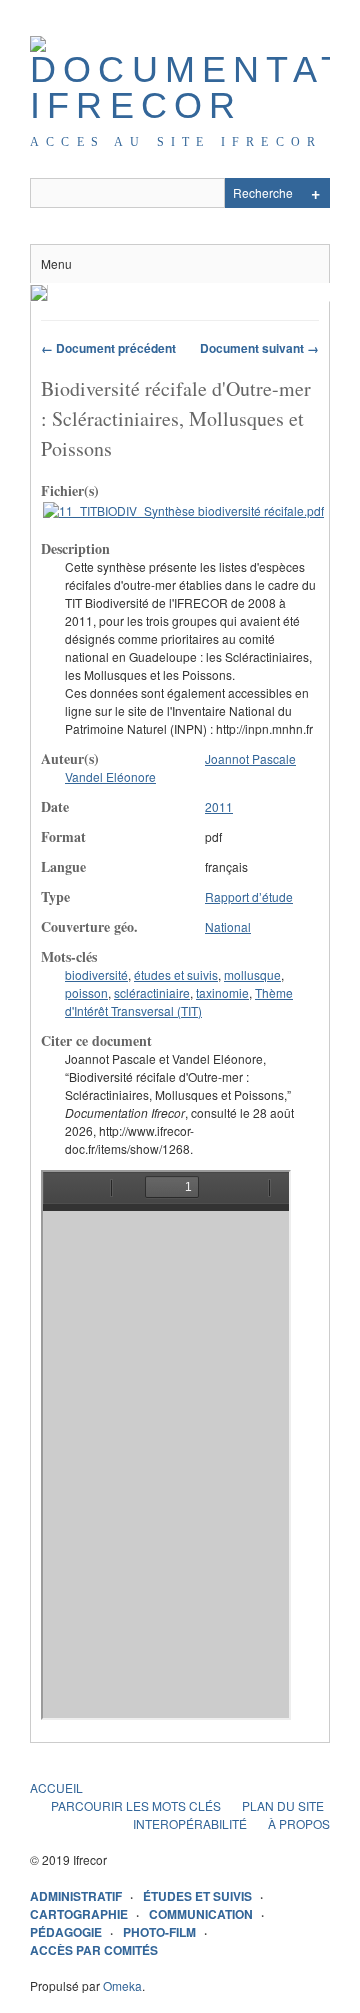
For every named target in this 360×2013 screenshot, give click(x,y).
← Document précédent (108, 348)
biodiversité (96, 974)
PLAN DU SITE (283, 1805)
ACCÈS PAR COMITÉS (94, 1950)
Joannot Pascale (250, 758)
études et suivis (176, 974)
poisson (86, 992)
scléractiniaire (152, 992)
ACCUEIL (56, 1787)
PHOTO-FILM (159, 1932)
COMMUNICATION (201, 1914)
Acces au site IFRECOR (176, 142)
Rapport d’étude (249, 896)
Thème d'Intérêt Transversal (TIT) (179, 1001)
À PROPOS (299, 1823)
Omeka (122, 1985)
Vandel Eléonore (110, 776)
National (228, 926)
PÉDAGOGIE (66, 1932)
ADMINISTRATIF (76, 1896)
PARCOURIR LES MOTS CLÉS (136, 1805)
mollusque (252, 974)
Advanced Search (315, 193)
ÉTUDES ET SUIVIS (197, 1896)
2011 (219, 806)
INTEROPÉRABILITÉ (190, 1823)
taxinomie (222, 992)
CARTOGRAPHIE (79, 1914)
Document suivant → (259, 348)
